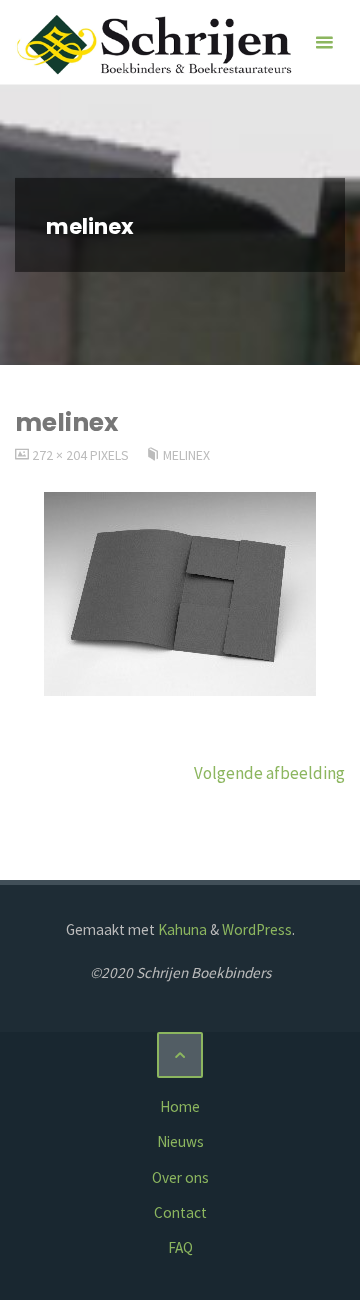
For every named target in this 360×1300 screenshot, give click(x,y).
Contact (180, 1212)
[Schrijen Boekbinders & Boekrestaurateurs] (157, 42)
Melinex (186, 455)
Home (180, 1106)
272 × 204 (61, 455)
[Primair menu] (324, 42)
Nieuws (180, 1141)
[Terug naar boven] (180, 1055)
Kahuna (181, 929)
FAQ (180, 1247)
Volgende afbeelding (269, 773)
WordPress (257, 929)
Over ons (180, 1177)
